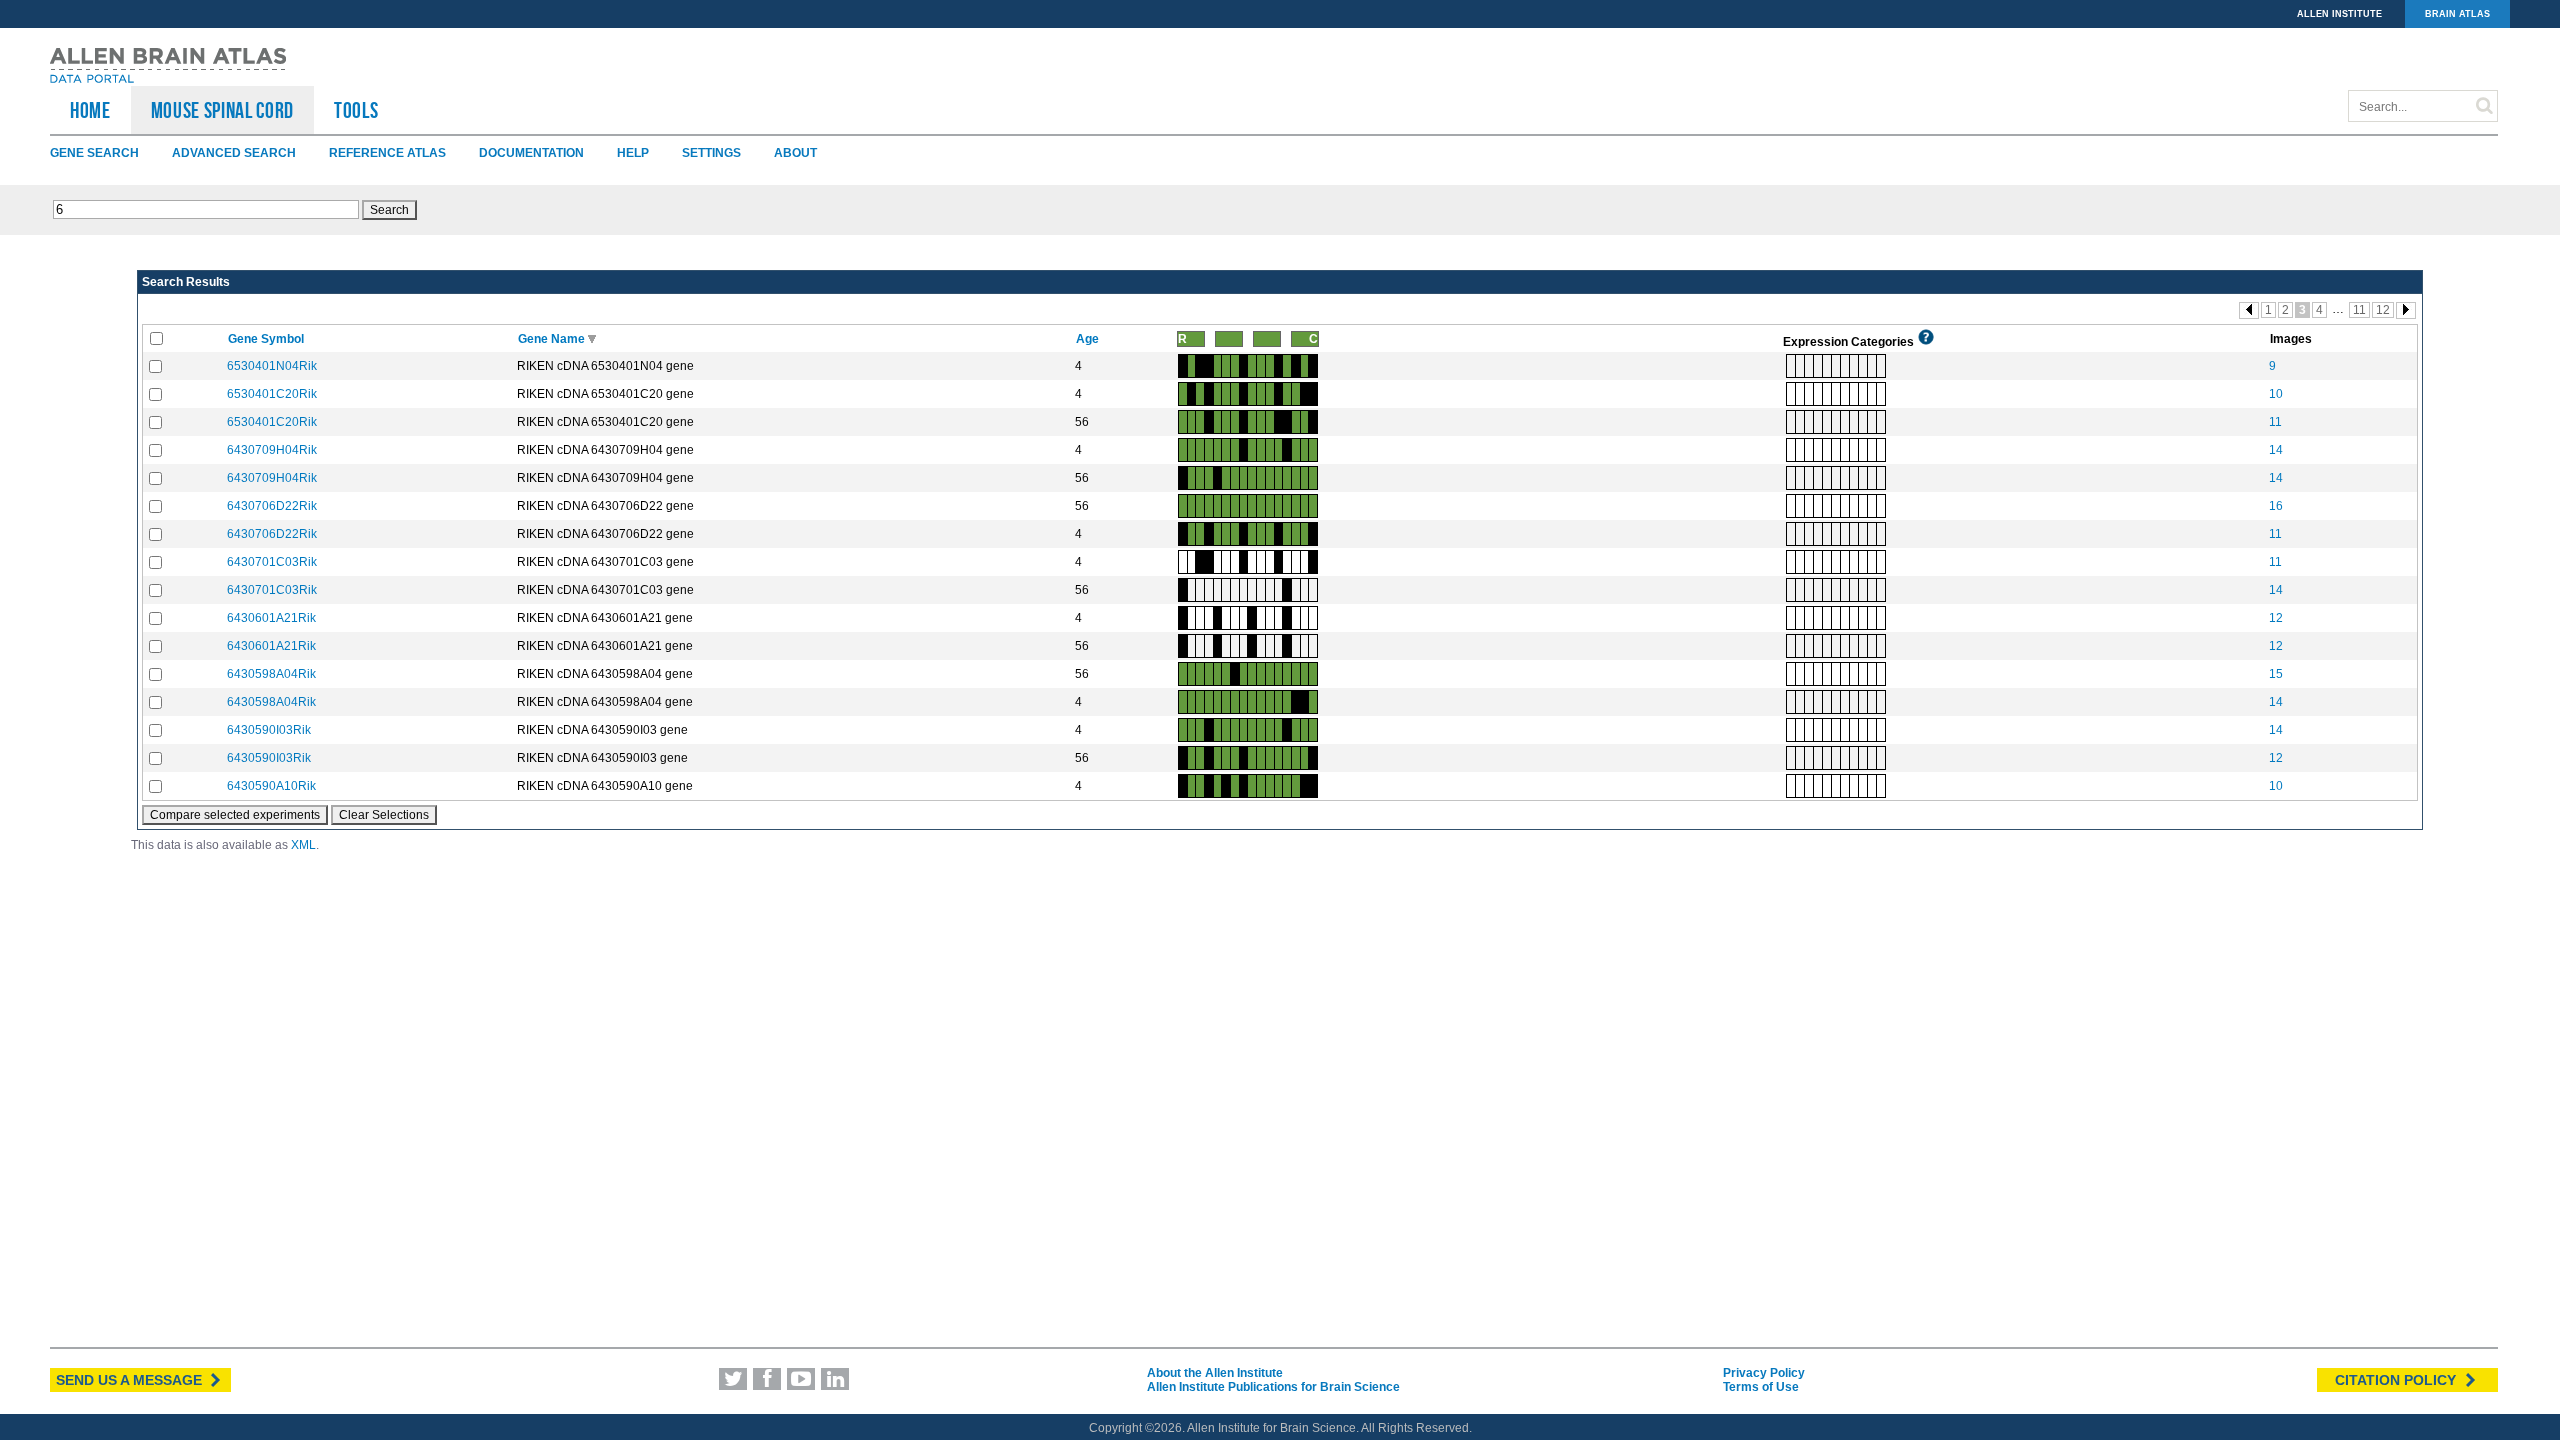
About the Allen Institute (1215, 1373)
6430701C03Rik (272, 562)
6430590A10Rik (271, 786)
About (795, 153)
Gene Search (94, 153)
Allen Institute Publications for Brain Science (1273, 1387)
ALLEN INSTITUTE (2339, 14)
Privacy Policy (1764, 1373)
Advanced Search (234, 153)
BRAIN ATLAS (2457, 14)
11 (2359, 310)
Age (1089, 339)
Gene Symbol (267, 339)
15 (2276, 674)
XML (303, 845)
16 (2276, 506)
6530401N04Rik (272, 366)
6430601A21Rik (271, 618)
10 (2276, 394)
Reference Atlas (387, 153)
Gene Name (553, 339)
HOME (90, 110)
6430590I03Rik (269, 730)
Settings (711, 153)
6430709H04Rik (272, 450)
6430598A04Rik (271, 674)
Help (633, 153)
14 (2276, 450)
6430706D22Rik (272, 506)
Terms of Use (1761, 1387)
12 (2383, 310)
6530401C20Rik (272, 394)
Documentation (531, 153)
